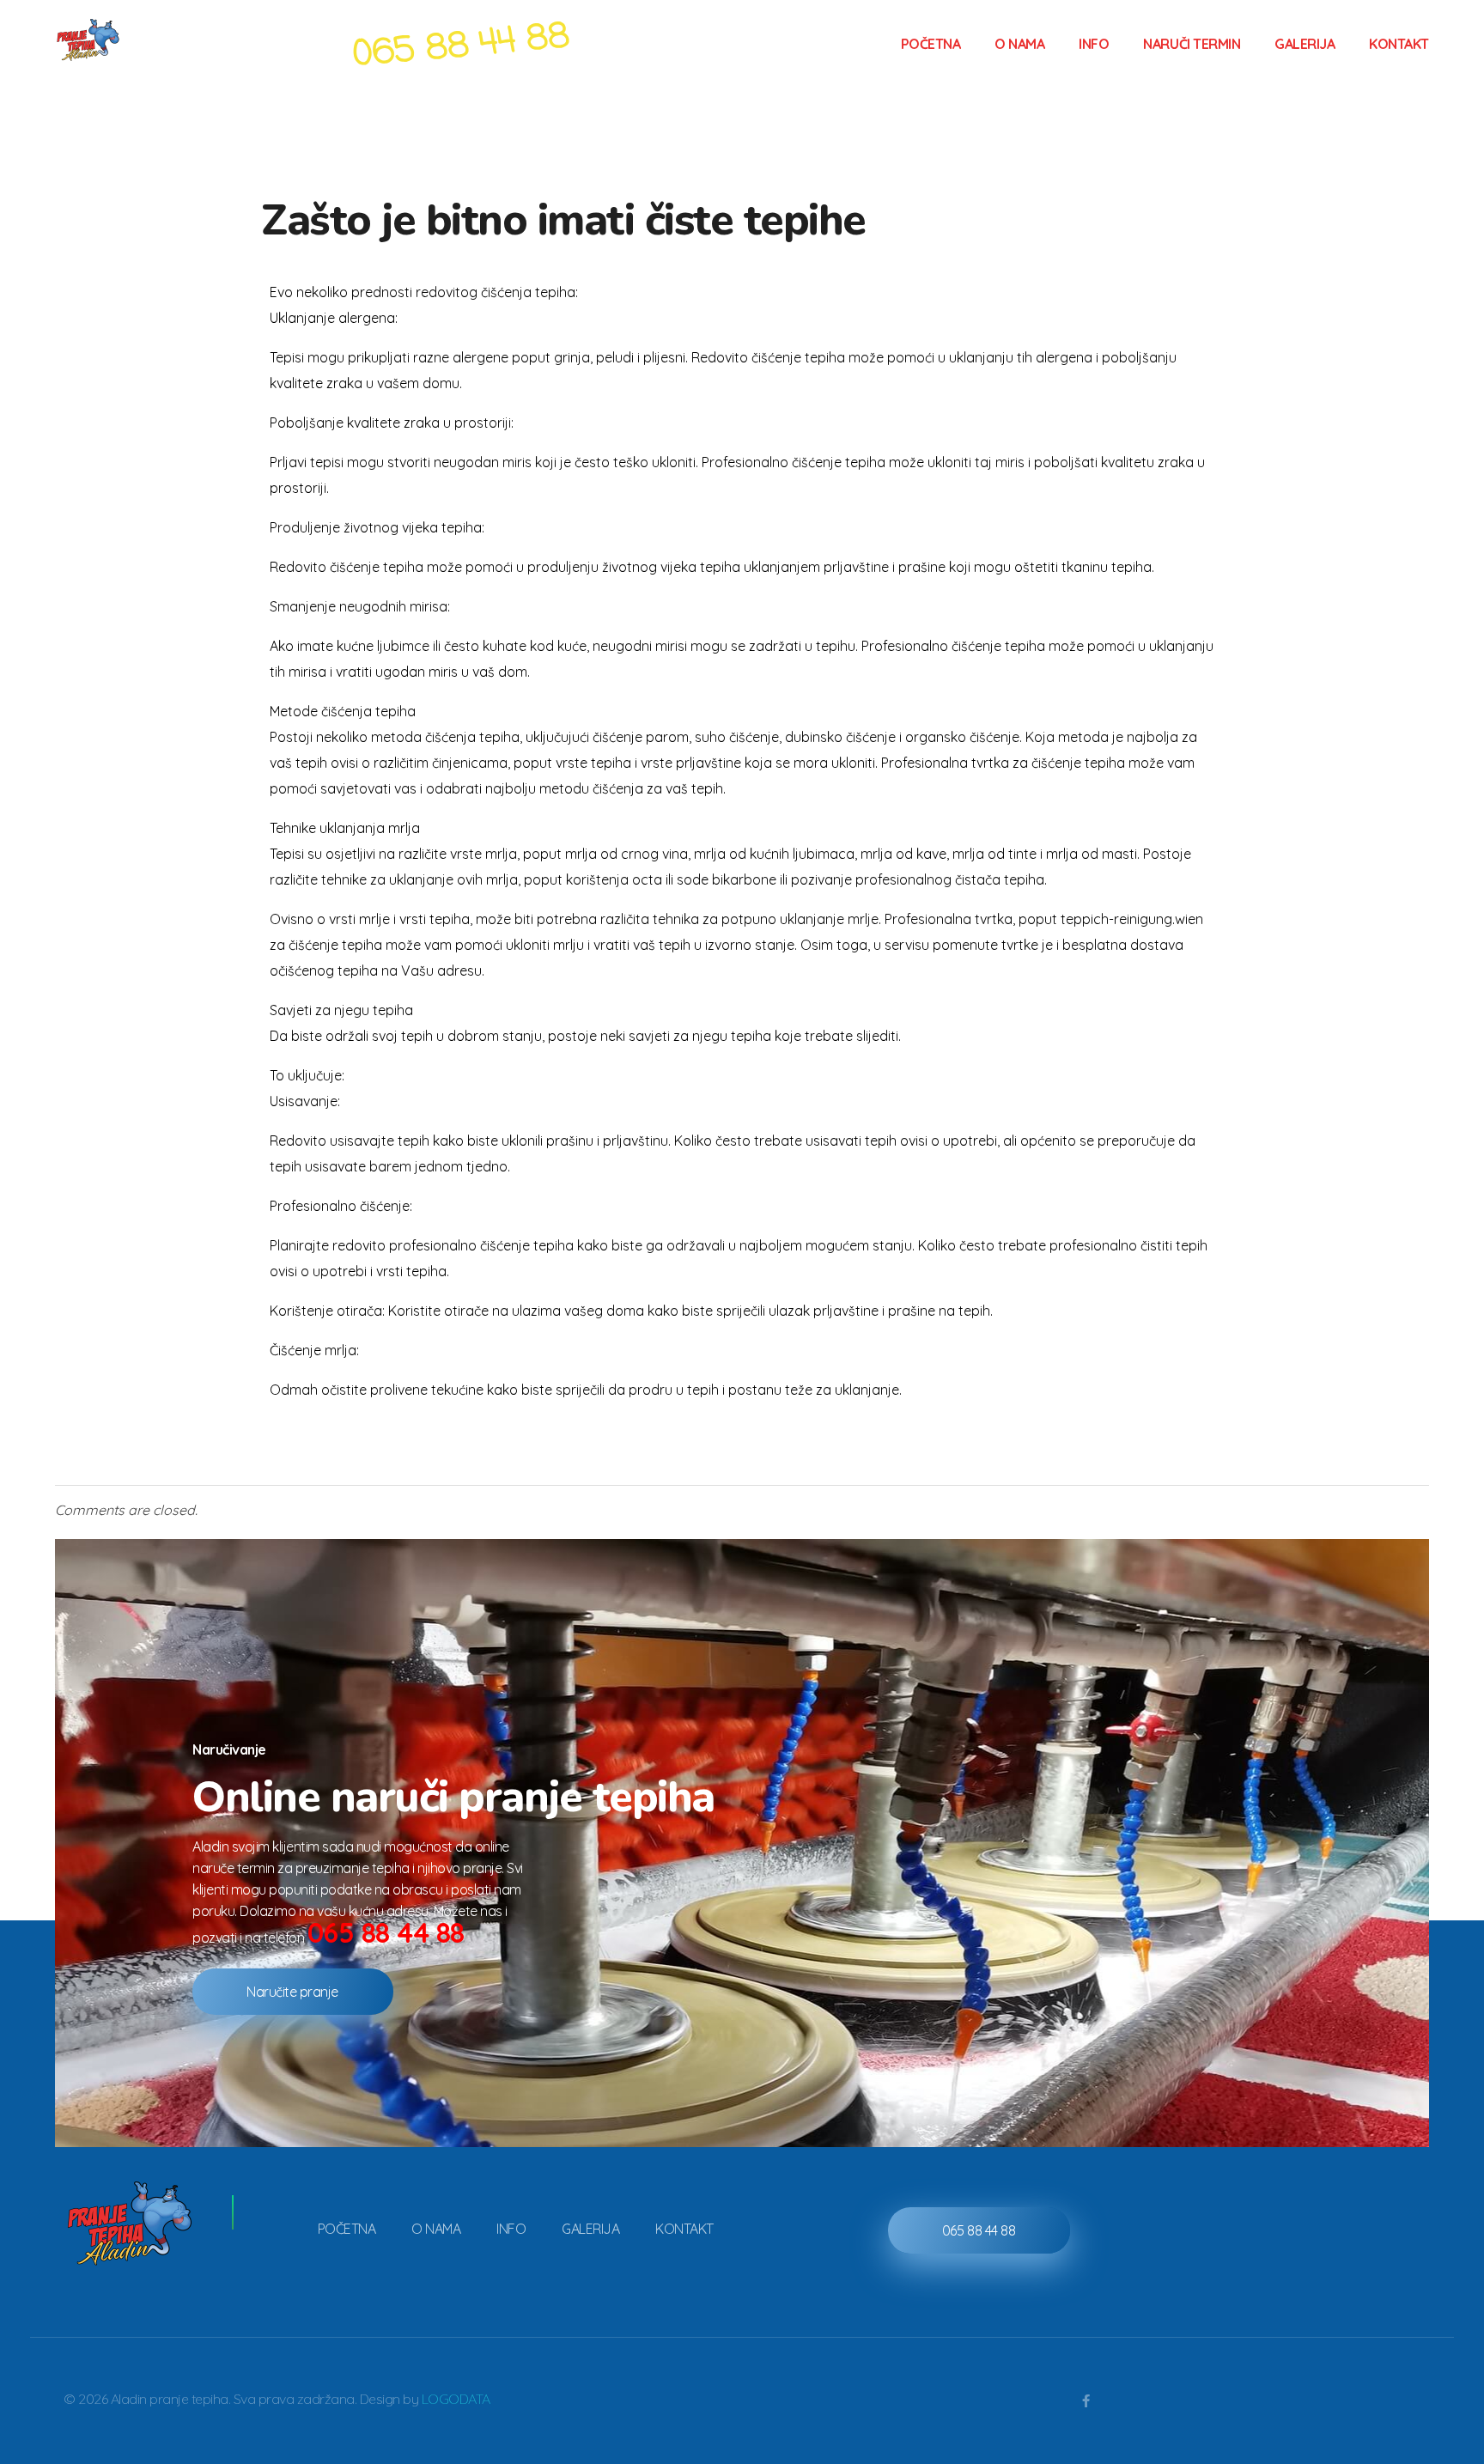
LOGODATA (456, 2399)
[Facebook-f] (1086, 2401)
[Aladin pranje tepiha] (120, 41)
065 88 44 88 (386, 1932)
